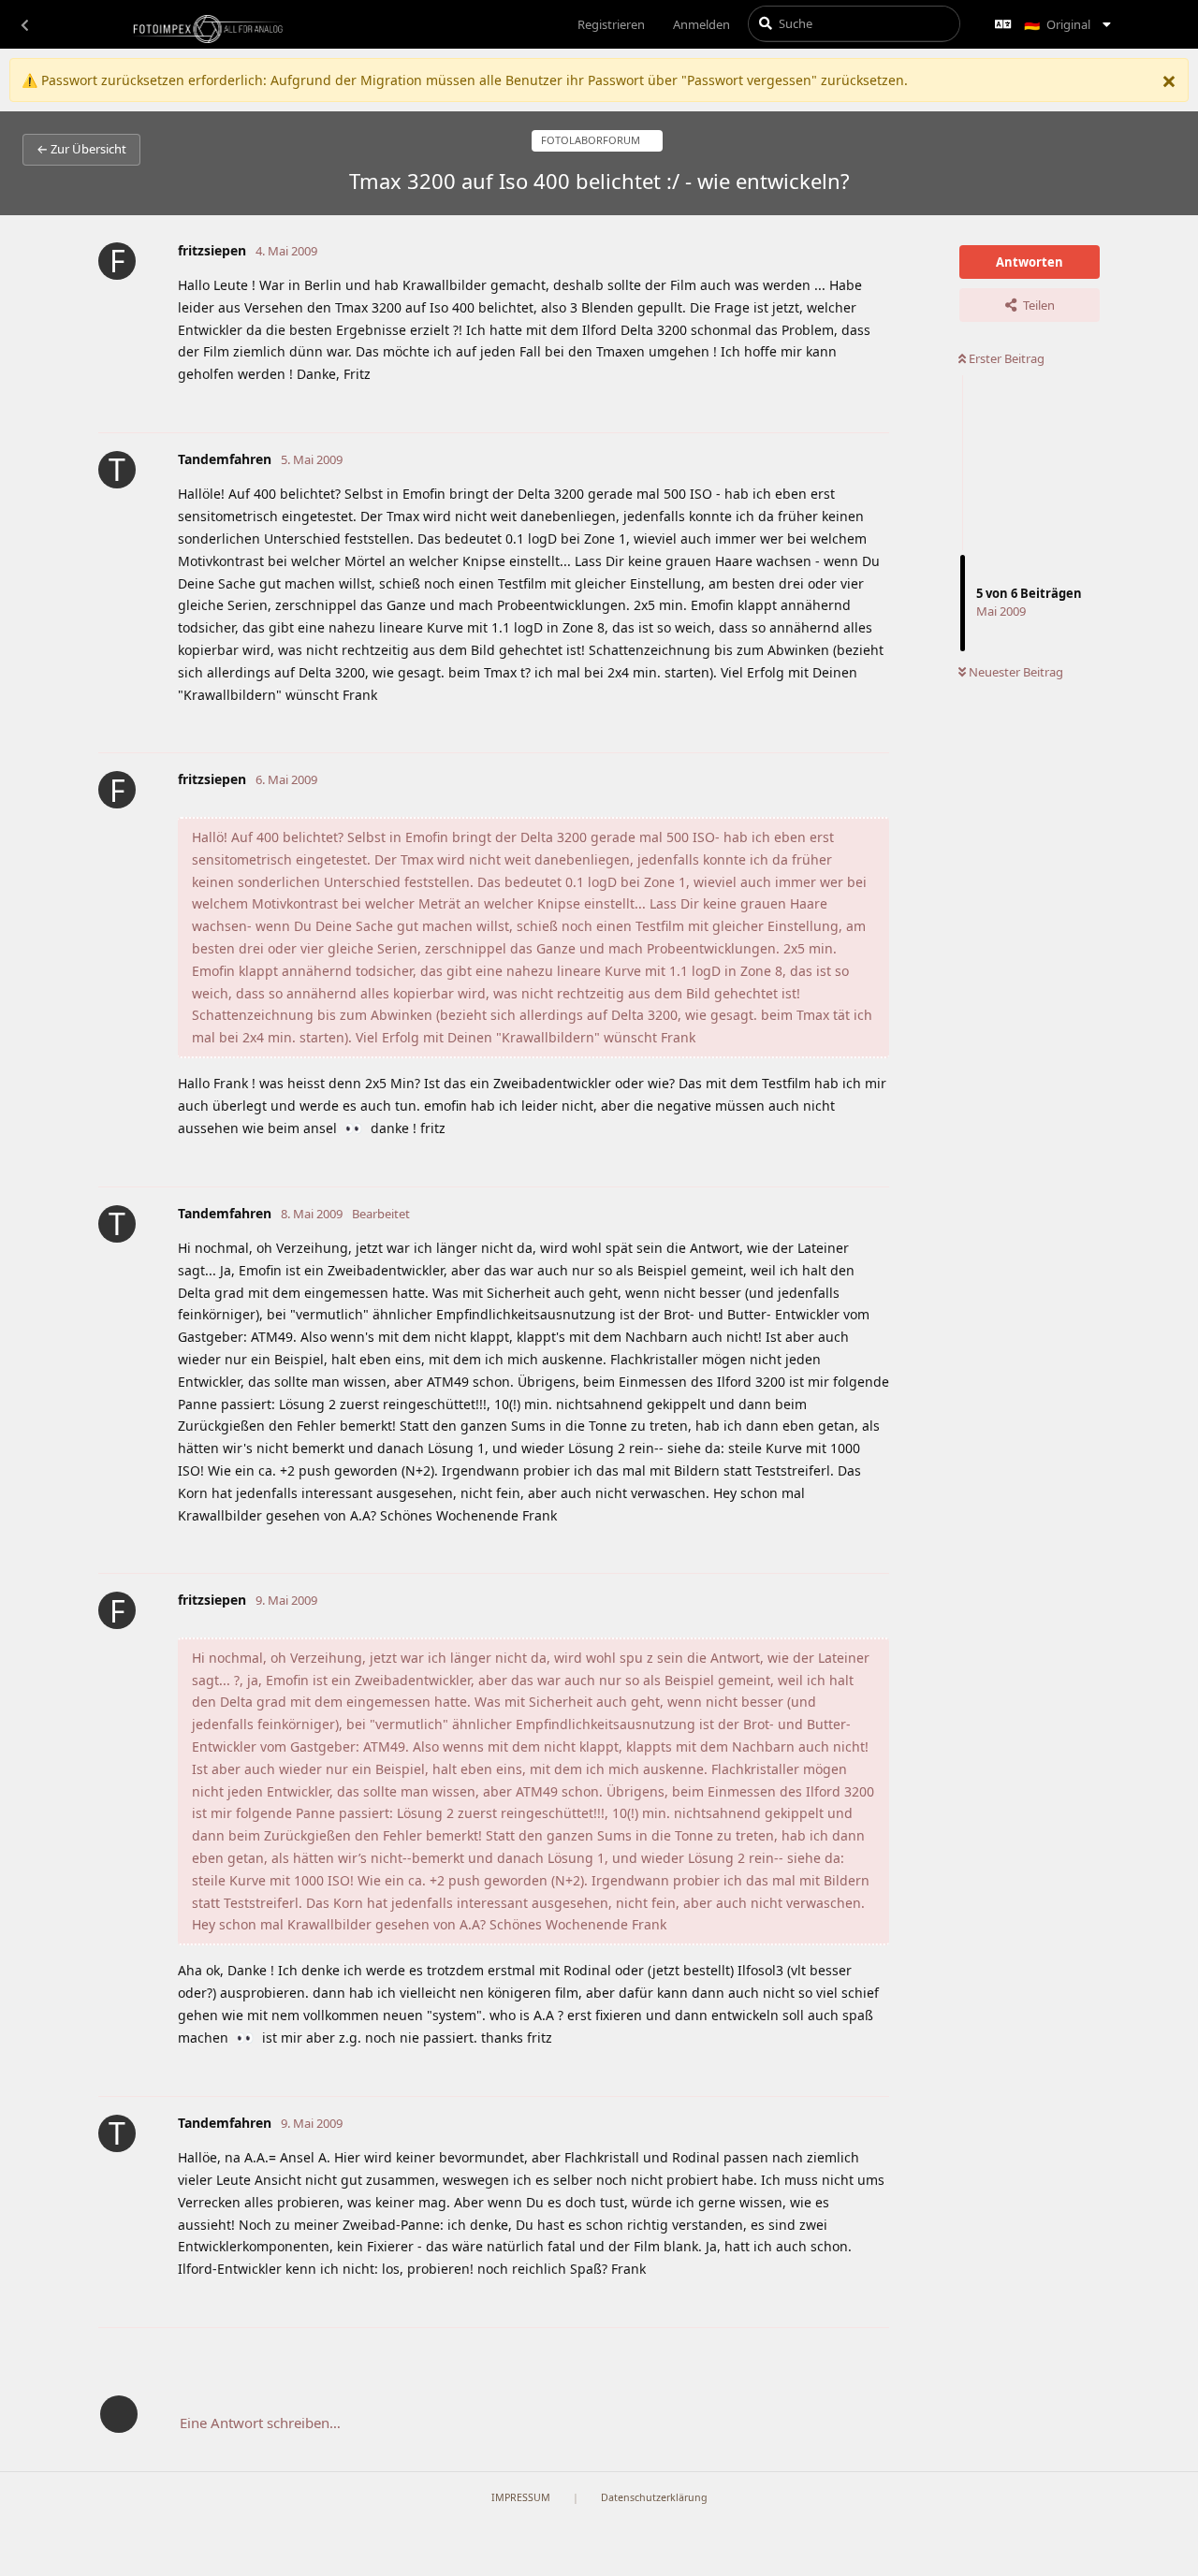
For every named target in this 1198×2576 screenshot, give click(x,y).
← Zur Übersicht (81, 149)
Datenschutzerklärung (654, 2497)
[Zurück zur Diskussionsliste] (24, 24)
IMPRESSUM (521, 2497)
